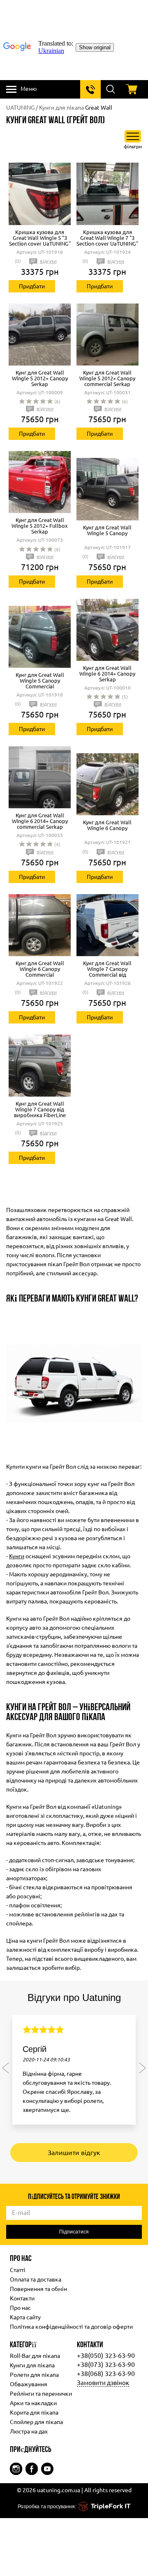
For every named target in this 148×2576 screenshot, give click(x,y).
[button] (6, 2068)
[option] (74, 2074)
